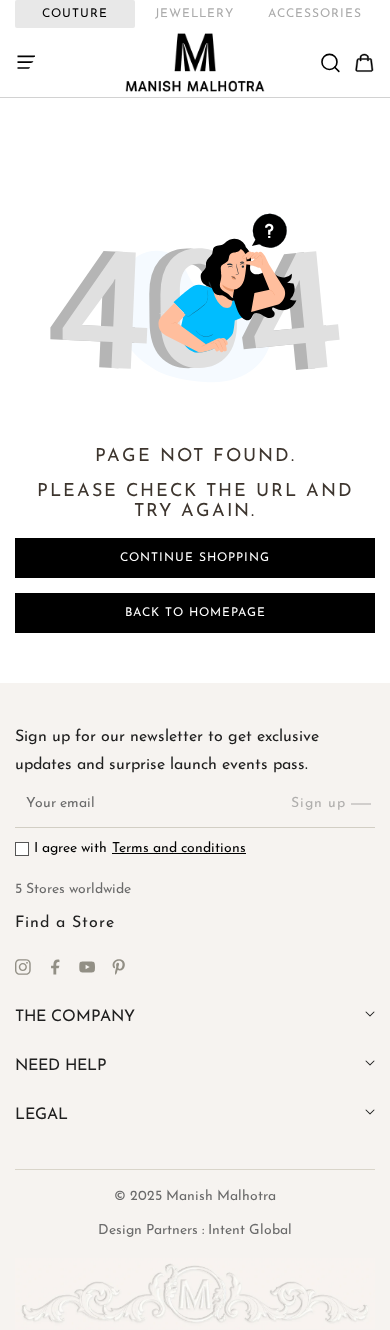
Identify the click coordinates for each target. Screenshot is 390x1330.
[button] (32, 63)
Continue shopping (195, 558)
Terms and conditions (179, 848)
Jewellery (194, 14)
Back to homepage (195, 613)
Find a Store (65, 923)
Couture (75, 14)
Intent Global (250, 1230)
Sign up (318, 803)
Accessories (315, 14)
